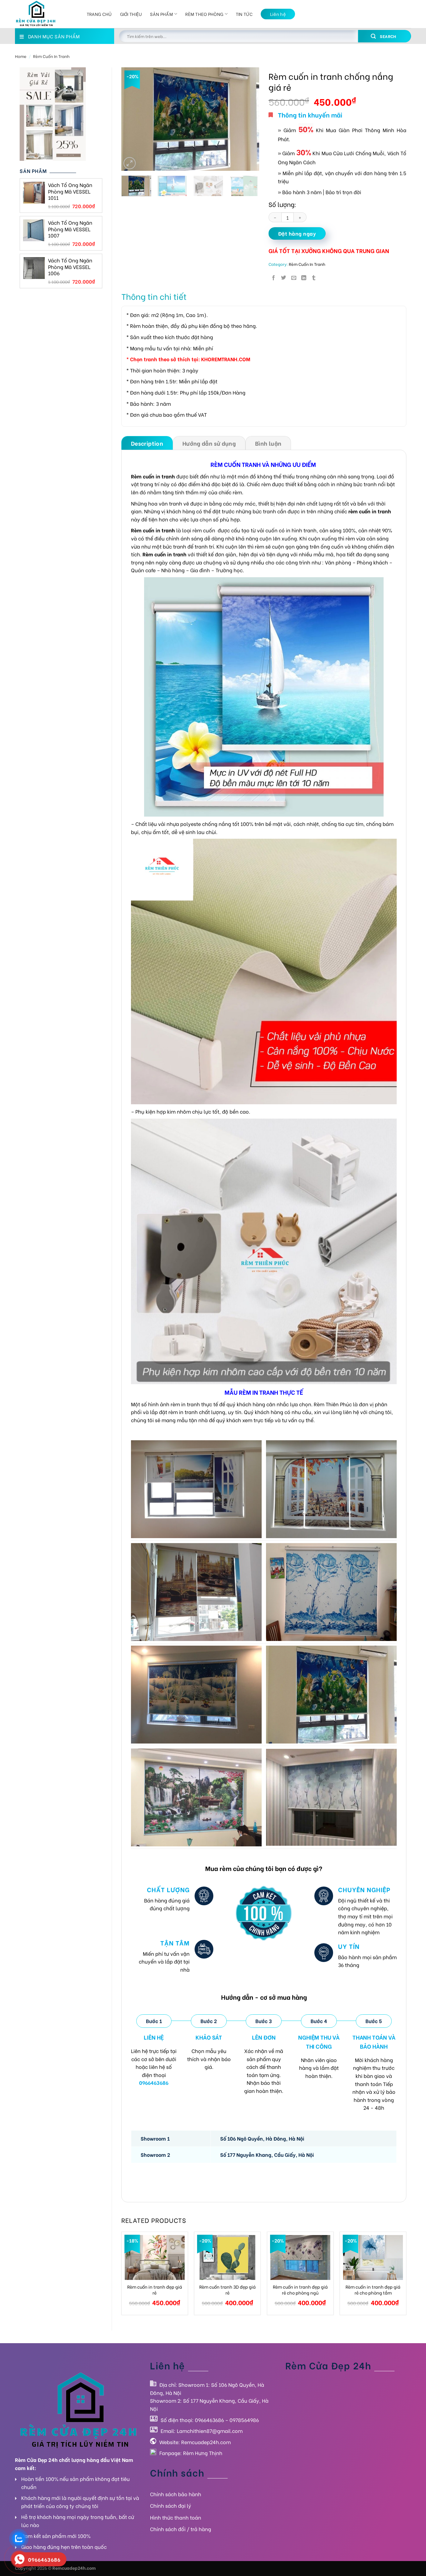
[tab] (147, 443)
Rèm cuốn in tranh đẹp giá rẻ (155, 2290)
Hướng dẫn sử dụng (209, 443)
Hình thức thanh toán (176, 2517)
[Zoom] (130, 163)
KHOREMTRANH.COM (226, 359)
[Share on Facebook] (274, 277)
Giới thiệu (131, 14)
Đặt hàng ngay (297, 233)
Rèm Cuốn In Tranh (51, 56)
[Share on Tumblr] (314, 277)
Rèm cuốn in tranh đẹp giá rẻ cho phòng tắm (373, 2290)
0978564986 (244, 2420)
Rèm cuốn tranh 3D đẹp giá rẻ (228, 2290)
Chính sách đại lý (171, 2505)
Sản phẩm (161, 14)
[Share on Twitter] (283, 277)
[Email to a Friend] (294, 277)
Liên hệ (278, 14)
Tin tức (244, 14)
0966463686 (209, 2420)
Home (21, 56)
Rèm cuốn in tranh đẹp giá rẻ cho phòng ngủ (300, 2290)
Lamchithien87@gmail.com (210, 2431)
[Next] (249, 119)
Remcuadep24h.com (206, 2442)
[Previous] (132, 119)
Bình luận (268, 443)
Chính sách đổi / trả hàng (181, 2529)
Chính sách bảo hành (176, 2494)
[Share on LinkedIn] (304, 277)
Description (147, 443)
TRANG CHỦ (99, 14)
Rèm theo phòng (204, 14)
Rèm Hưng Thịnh (203, 2453)
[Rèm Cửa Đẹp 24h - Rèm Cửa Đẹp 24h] (46, 14)
